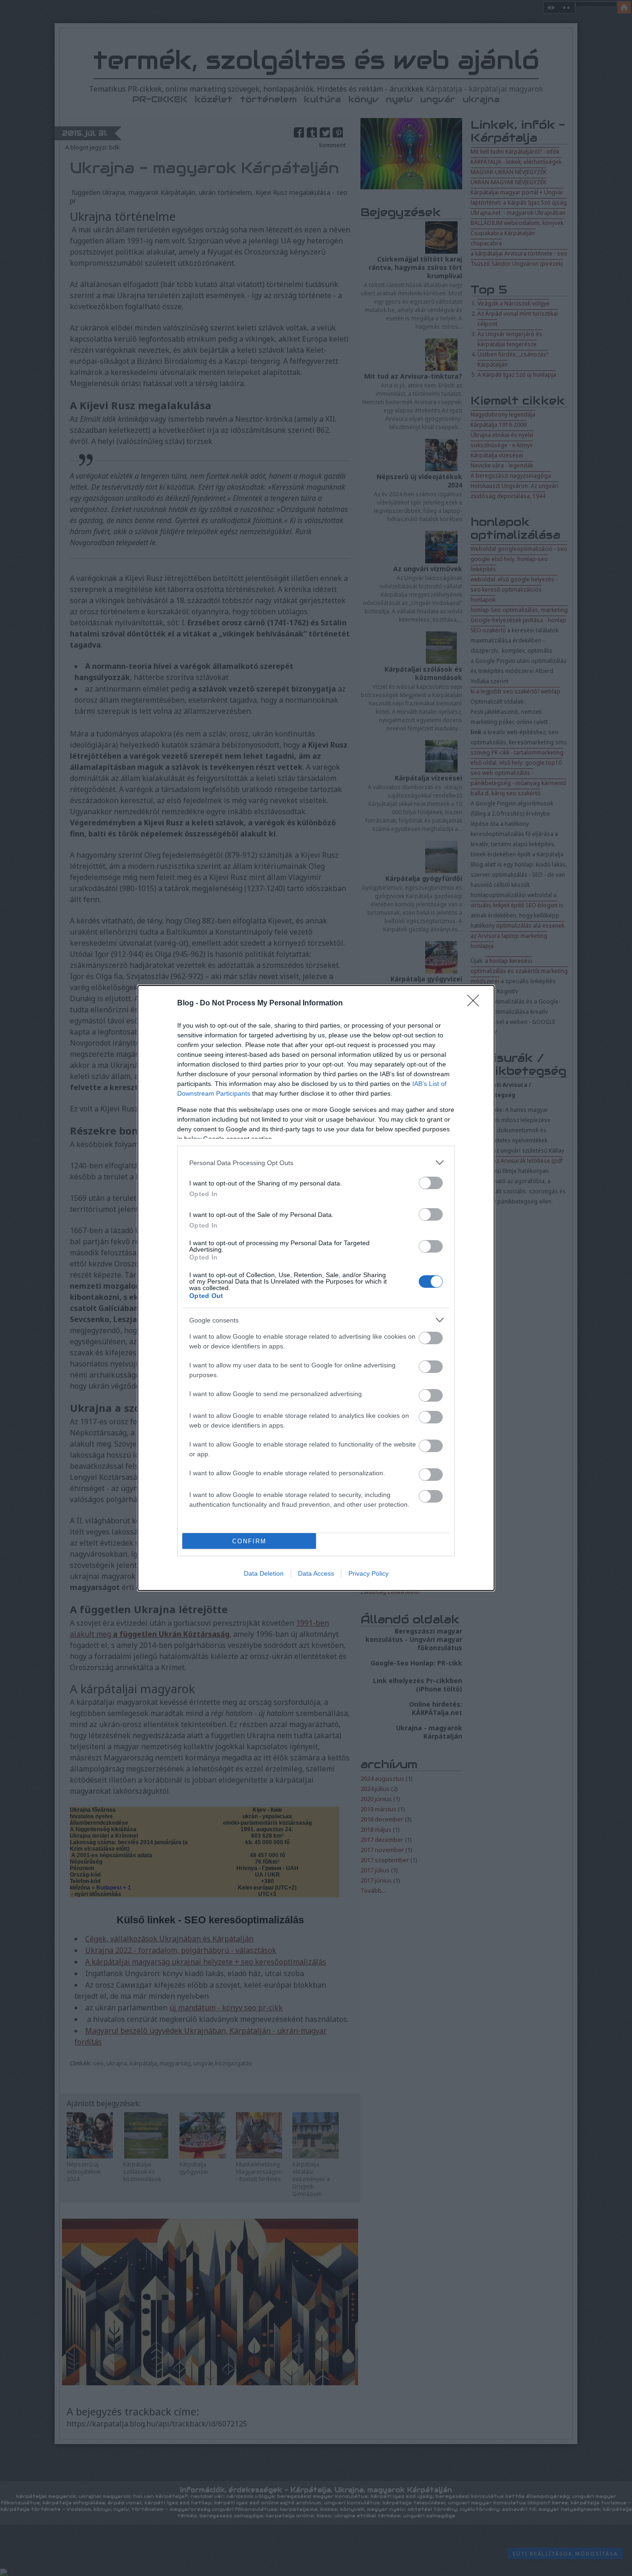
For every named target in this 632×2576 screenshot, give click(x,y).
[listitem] (316, 1163)
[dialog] (316, 1288)
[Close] (476, 1004)
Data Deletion (264, 1573)
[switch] (431, 1183)
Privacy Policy (369, 1573)
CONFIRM (249, 1541)
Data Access (316, 1573)
